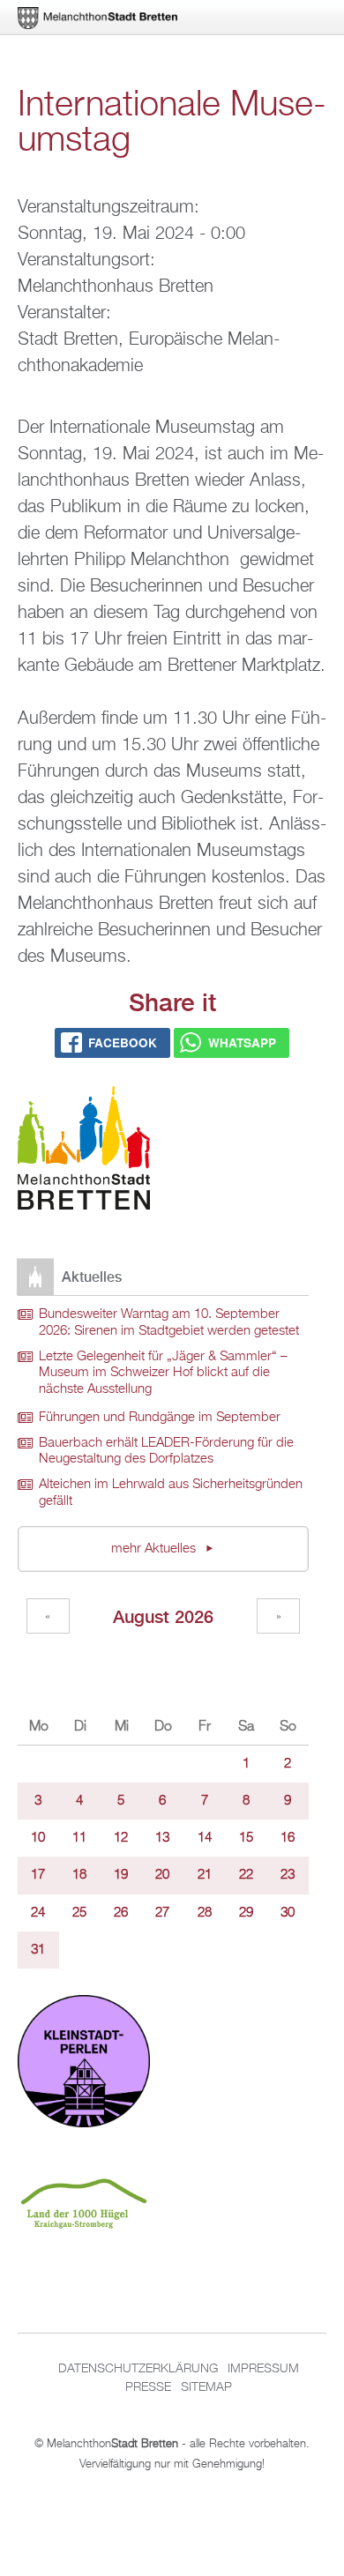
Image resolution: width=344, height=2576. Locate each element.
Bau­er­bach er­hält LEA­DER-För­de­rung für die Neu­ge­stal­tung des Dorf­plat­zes (166, 1452)
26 (121, 1913)
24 (38, 1913)
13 (162, 1838)
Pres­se (148, 2387)
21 (205, 1875)
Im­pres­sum (263, 2369)
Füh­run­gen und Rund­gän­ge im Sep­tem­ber (160, 1418)
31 (38, 1950)
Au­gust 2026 (163, 1616)
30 (288, 1913)
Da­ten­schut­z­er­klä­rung (138, 2369)
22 (246, 1875)
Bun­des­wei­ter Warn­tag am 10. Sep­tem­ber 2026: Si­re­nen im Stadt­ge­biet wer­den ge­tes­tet (169, 1323)
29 (246, 1913)
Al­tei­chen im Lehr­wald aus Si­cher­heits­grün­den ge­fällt (171, 1493)
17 (38, 1875)
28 (205, 1913)
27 (162, 1913)
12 (121, 1838)
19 (121, 1875)
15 (246, 1838)
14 (205, 1838)
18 (79, 1875)
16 (288, 1838)
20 (162, 1875)
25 (79, 1913)
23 (288, 1875)
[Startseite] (84, 1151)
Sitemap (206, 2387)
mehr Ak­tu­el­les (155, 1549)
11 (79, 1838)
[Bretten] (99, 18)
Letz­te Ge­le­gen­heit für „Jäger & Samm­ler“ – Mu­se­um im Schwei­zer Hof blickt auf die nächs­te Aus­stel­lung (163, 1373)
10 (38, 1838)
